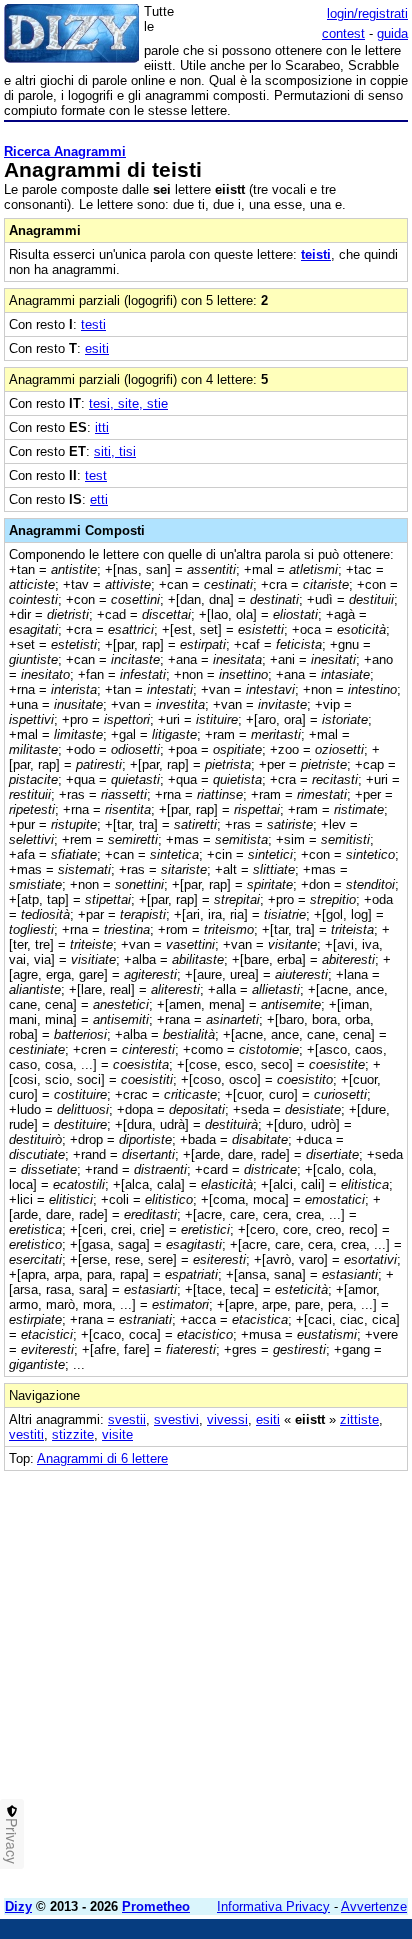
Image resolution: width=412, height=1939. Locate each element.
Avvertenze (374, 1906)
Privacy (12, 1841)
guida (392, 33)
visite (117, 1434)
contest (343, 33)
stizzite (73, 1434)
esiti (97, 348)
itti (102, 427)
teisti (316, 254)
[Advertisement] (206, 1677)
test (96, 475)
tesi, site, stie (128, 403)
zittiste (359, 1419)
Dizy (18, 1906)
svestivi (176, 1419)
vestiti (26, 1434)
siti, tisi (115, 451)
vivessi (227, 1419)
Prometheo (156, 1906)
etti (99, 499)
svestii (127, 1419)
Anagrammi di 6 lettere (102, 1458)
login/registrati (367, 13)
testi (93, 324)
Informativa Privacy (273, 1906)
